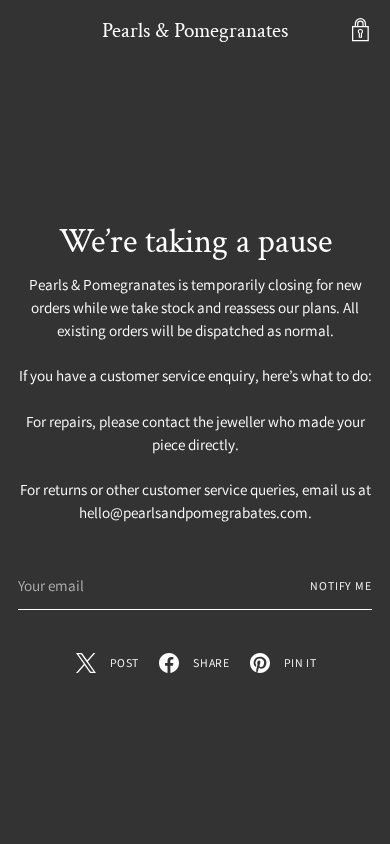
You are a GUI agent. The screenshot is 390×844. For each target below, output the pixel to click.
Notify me (341, 585)
